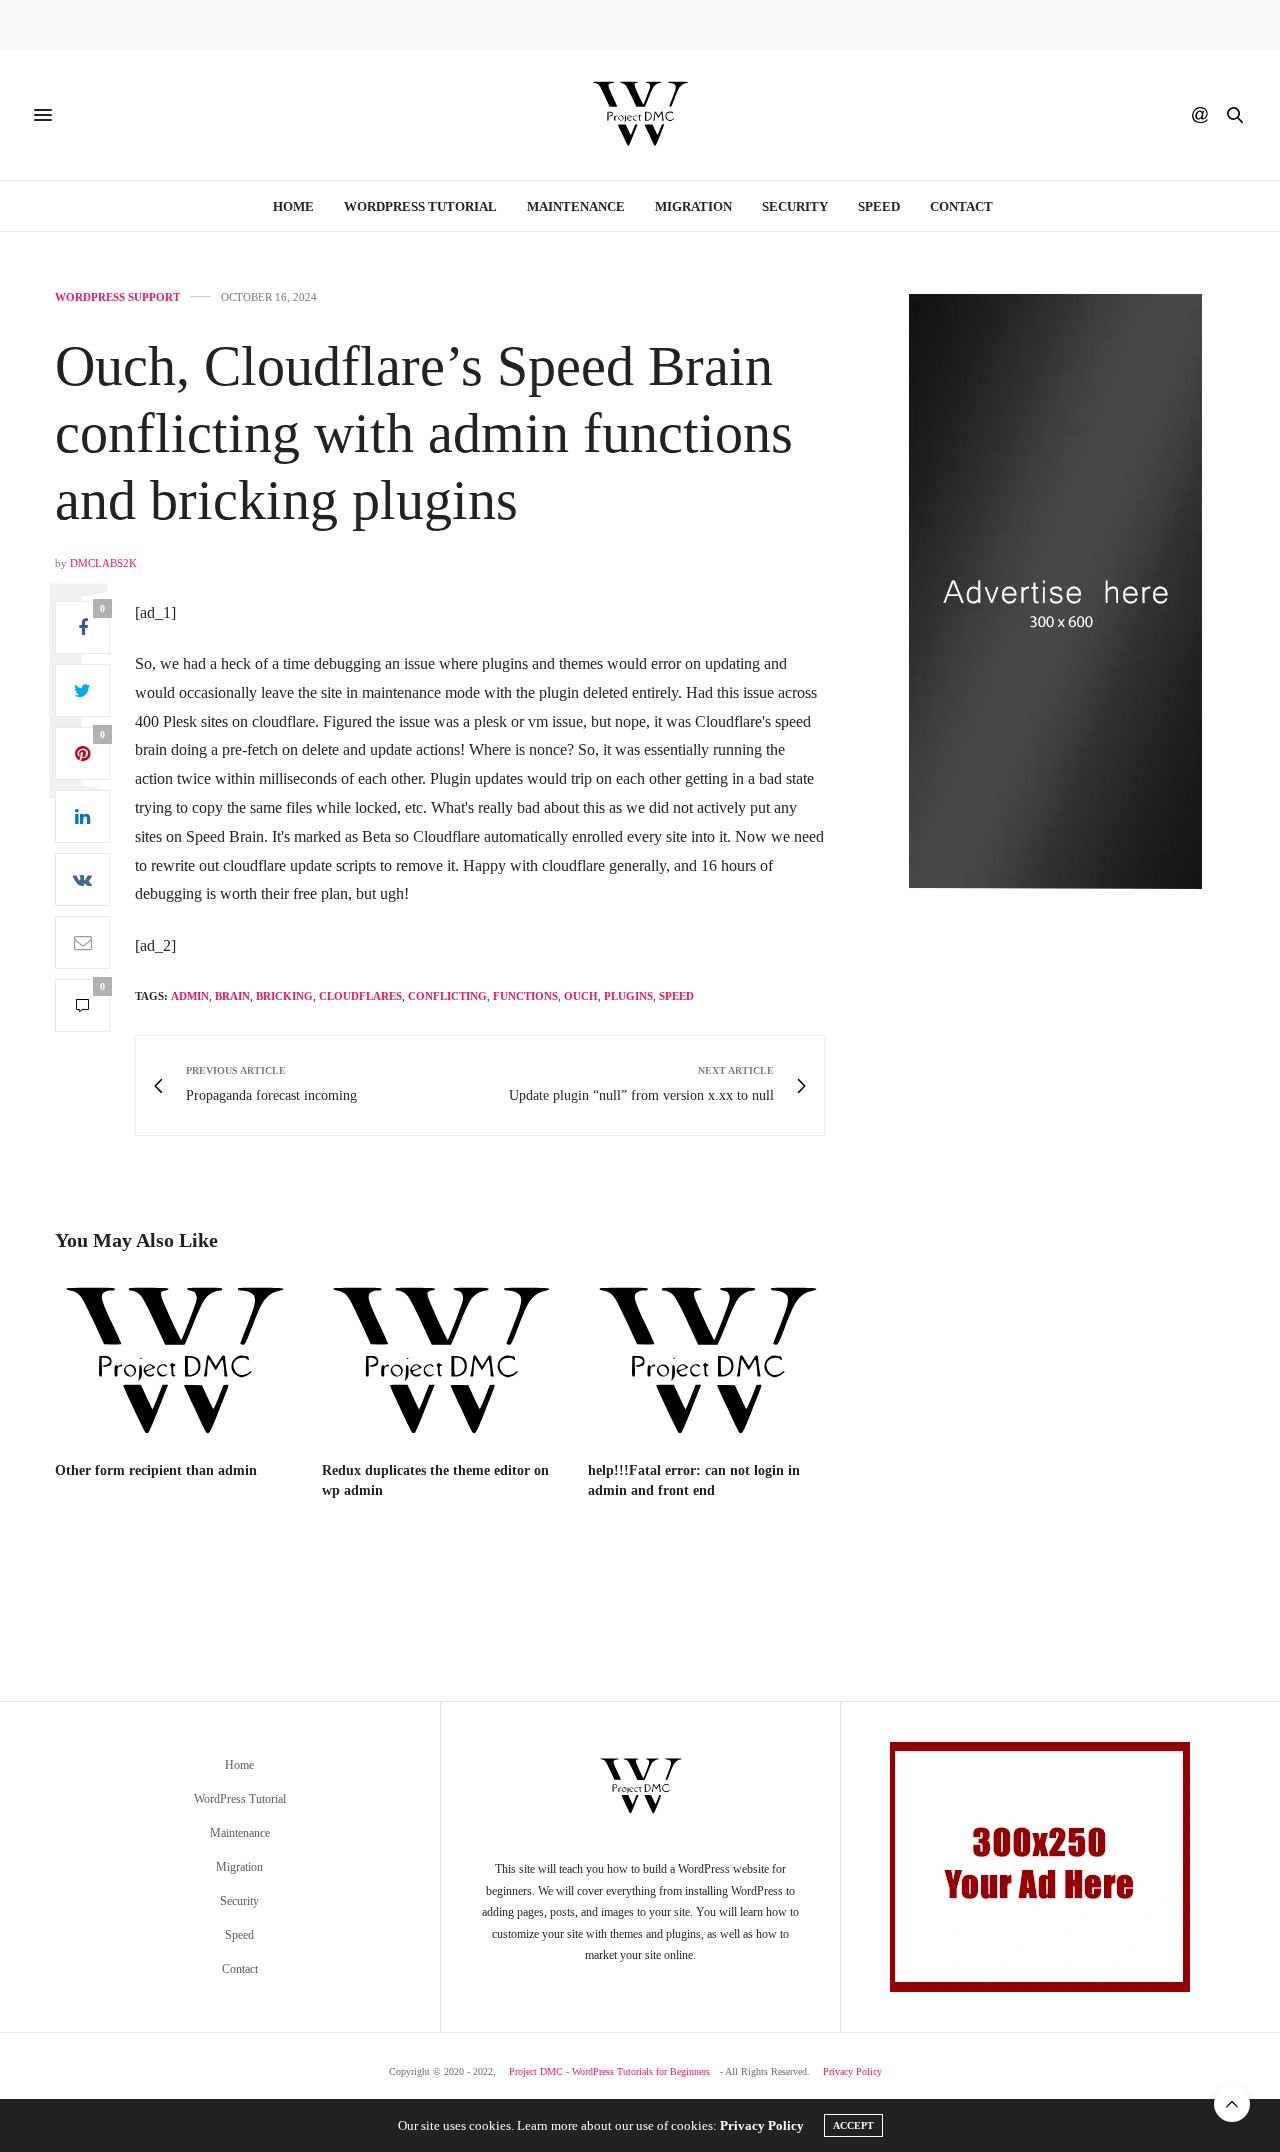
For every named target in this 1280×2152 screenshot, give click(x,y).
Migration (693, 206)
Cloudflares (360, 996)
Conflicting (447, 996)
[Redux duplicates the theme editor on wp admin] (440, 1363)
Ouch (581, 996)
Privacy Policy (852, 2071)
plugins (628, 996)
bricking (284, 996)
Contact (961, 206)
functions (525, 996)
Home (293, 206)
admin (190, 996)
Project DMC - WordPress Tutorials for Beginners (609, 2071)
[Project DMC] (640, 115)
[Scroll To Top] (1232, 2104)
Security (795, 206)
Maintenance (576, 206)
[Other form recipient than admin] (173, 1363)
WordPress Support (117, 297)
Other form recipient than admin (156, 1470)
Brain (232, 996)
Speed (879, 206)
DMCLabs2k (103, 563)
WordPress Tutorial (420, 206)
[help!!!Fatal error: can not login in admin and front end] (706, 1363)
